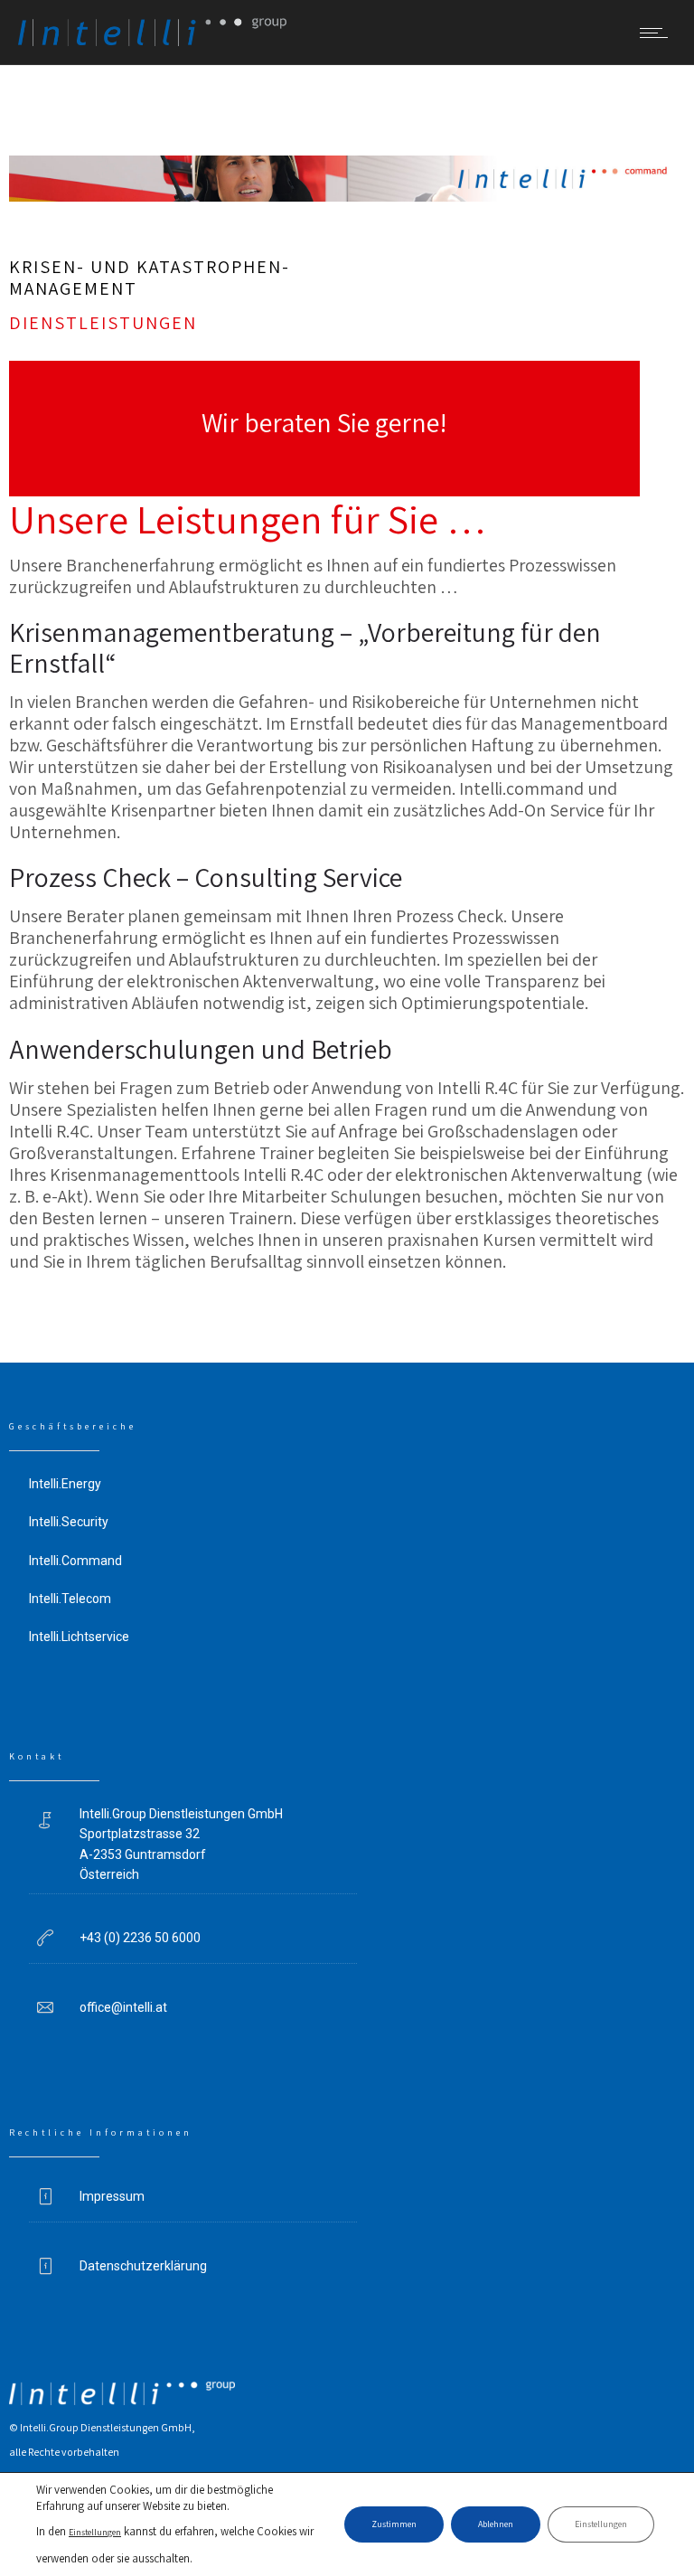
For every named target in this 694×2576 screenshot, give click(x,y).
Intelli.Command (75, 1561)
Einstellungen (95, 2532)
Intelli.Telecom (70, 1599)
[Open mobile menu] (658, 33)
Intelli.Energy (65, 1484)
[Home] (152, 40)
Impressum (112, 2196)
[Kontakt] (324, 429)
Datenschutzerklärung (143, 2266)
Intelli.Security (69, 1522)
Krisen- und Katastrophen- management (150, 278)
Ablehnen (496, 2524)
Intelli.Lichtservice (79, 1637)
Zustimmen (394, 2524)
